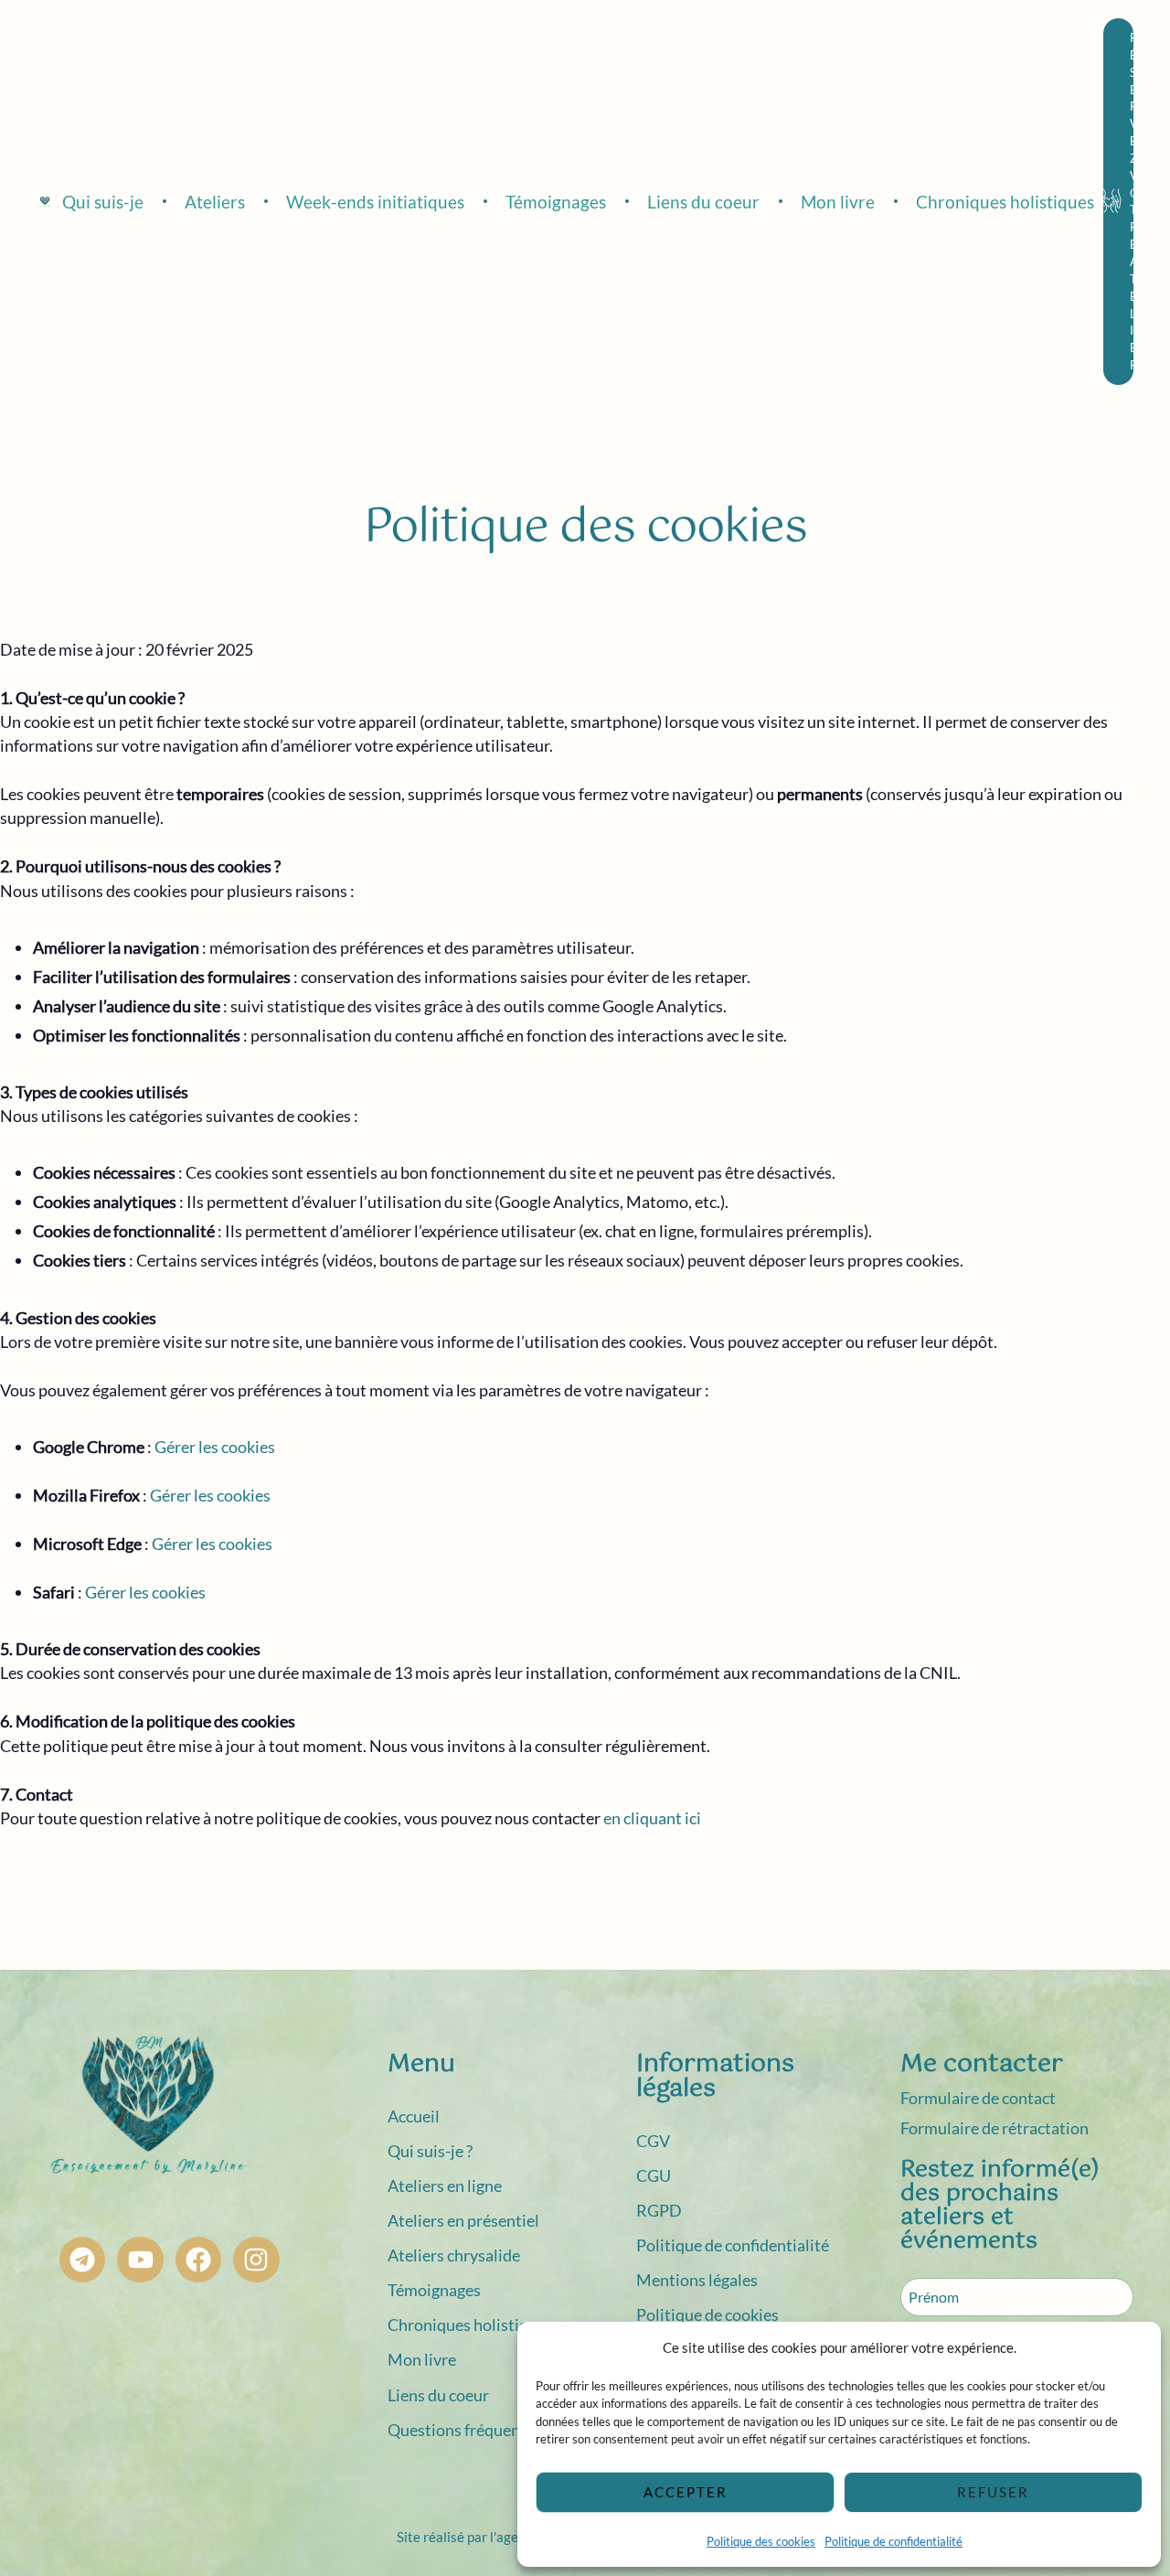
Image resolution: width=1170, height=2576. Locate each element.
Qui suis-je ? (430, 2151)
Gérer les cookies (210, 1495)
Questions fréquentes (465, 2430)
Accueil (414, 2116)
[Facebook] (198, 2260)
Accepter (686, 2492)
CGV (653, 2141)
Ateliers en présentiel (463, 2220)
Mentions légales (697, 2280)
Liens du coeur (438, 2395)
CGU (654, 2175)
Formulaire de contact (978, 2098)
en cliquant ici (652, 1818)
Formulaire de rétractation (994, 2128)
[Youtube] (140, 2260)
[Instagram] (256, 2260)
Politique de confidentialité (893, 2541)
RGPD (659, 2210)
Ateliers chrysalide (454, 2255)
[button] (1118, 202)
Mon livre (422, 2359)
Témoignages (434, 2290)
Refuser (993, 2492)
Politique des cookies (761, 2541)
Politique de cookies (707, 2314)
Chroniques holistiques (470, 2325)
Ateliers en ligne (445, 2186)
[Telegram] (82, 2260)
